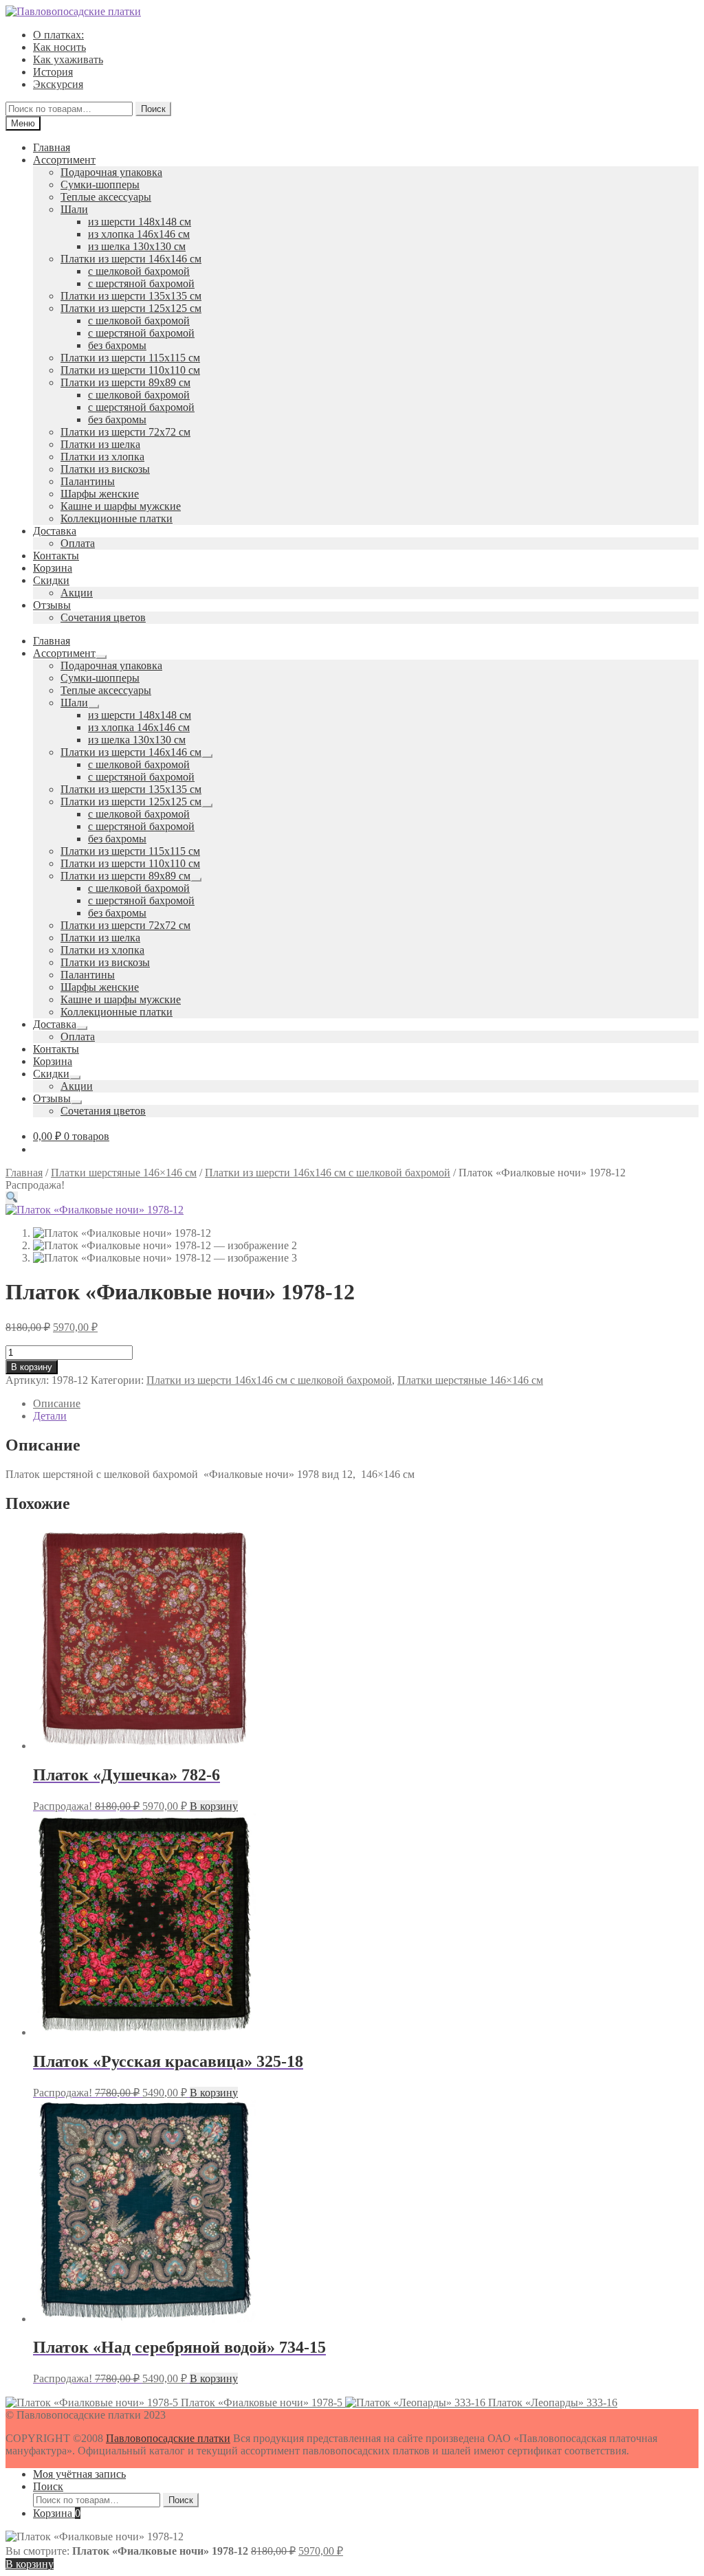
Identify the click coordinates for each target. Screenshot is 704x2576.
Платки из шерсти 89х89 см (125, 382)
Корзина (53, 568)
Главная (52, 147)
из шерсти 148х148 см (140, 222)
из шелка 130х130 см (137, 246)
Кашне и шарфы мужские (121, 506)
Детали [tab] (50, 1416)
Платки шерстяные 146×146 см (124, 1173)
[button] (12, 1197)
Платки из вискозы (105, 469)
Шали (74, 209)
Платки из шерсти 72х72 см (125, 432)
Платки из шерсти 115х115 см (130, 358)
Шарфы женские (100, 494)
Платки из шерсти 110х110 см (130, 370)
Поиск (153, 109)
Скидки (51, 580)
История (53, 72)
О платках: (58, 35)
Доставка (55, 531)
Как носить (59, 47)
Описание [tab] (57, 1403)
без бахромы (117, 345)
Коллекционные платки (117, 518)
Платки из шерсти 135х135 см (131, 296)
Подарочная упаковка (111, 172)
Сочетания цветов (103, 617)
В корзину (32, 1367)
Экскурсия (58, 84)
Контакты (56, 556)
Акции (77, 593)
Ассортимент (64, 160)
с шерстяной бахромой (141, 283)
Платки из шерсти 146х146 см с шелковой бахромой (328, 1173)
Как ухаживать (68, 59)
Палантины (88, 481)
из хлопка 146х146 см (139, 234)
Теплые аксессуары (106, 197)
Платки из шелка (100, 444)
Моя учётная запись (79, 2474)
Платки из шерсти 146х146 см (131, 259)
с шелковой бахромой (139, 271)
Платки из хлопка (102, 457)
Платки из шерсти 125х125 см (131, 308)
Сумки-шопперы (100, 184)
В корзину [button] (214, 1806)
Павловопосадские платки (168, 2438)
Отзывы (52, 605)
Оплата (78, 543)
